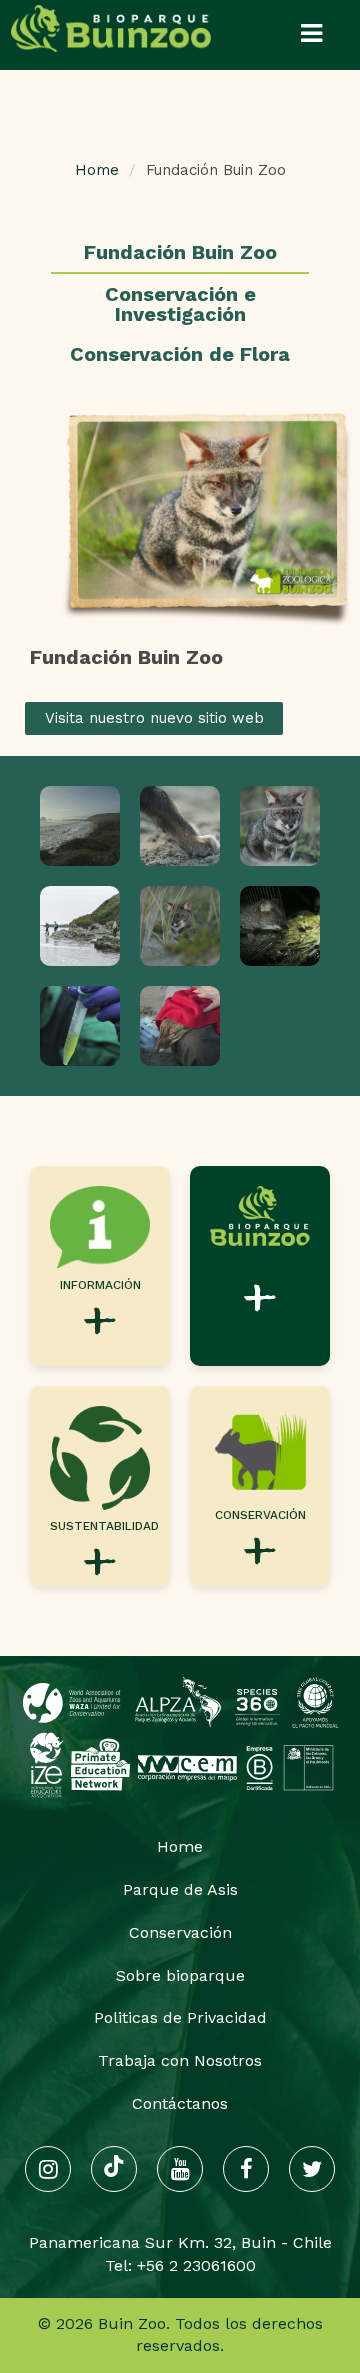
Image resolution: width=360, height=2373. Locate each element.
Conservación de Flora (180, 354)
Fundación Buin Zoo (180, 252)
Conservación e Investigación (180, 304)
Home (97, 170)
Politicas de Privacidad (180, 2017)
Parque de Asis (180, 1889)
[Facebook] (246, 2169)
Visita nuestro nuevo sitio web (154, 718)
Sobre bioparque (180, 1975)
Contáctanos (180, 2103)
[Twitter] (312, 2169)
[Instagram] (48, 2169)
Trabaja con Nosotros (180, 2060)
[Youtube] (180, 2169)
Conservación (180, 1932)
